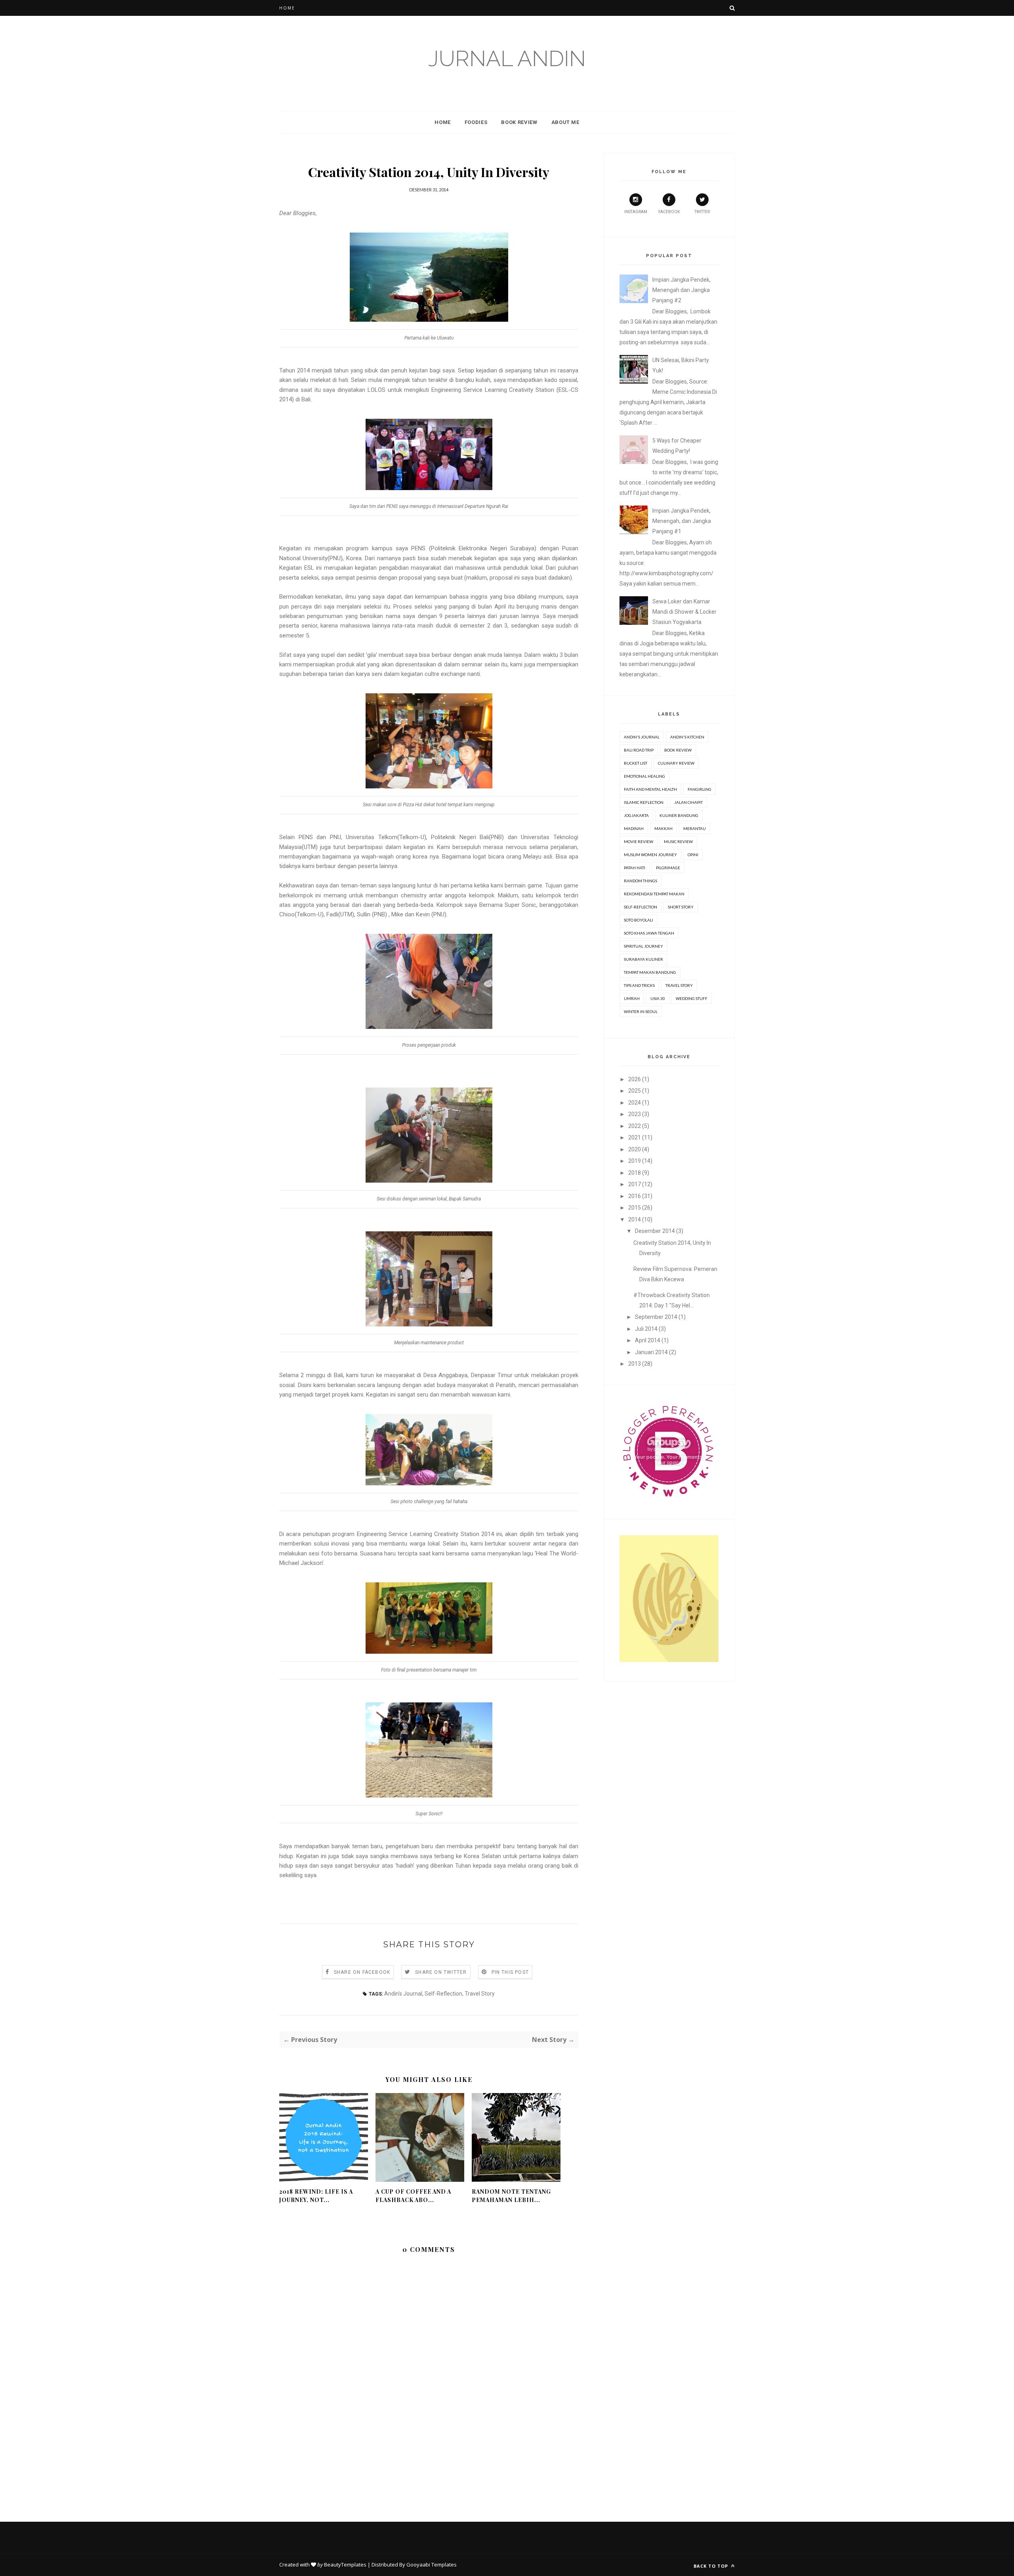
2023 (635, 1114)
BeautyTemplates (345, 2565)
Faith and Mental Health (650, 789)
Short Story (681, 907)
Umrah (632, 998)
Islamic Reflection (644, 802)
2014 (635, 1219)
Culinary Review (676, 763)
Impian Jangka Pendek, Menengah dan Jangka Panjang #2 (681, 290)
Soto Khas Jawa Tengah (649, 933)
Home (287, 8)
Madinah (634, 828)
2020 (635, 1149)
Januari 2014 (651, 1352)
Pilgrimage (668, 868)
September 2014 (656, 1317)
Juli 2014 (646, 1329)
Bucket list (636, 763)
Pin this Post (510, 1972)
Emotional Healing (644, 776)
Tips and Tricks (639, 985)
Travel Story (480, 1994)
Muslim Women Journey (650, 855)
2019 (635, 1161)
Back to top (712, 2566)
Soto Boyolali (639, 920)
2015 (635, 1208)
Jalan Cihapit (688, 802)
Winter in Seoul (641, 1011)
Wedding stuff (692, 998)
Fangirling (700, 789)
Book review (678, 750)
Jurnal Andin (507, 58)
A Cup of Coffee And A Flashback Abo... (413, 2196)
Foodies (476, 122)
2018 (635, 1173)
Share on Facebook (362, 1972)
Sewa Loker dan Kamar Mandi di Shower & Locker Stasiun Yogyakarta (684, 612)
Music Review (678, 841)
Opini (693, 855)
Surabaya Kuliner (643, 959)
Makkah (663, 828)
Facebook (669, 212)
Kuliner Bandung (679, 815)
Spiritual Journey (643, 946)
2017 (635, 1184)
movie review (639, 841)
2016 (635, 1196)
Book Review (519, 122)
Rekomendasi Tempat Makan (654, 894)
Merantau (695, 828)
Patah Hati (635, 868)
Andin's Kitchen (687, 737)
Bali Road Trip (639, 750)
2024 (635, 1103)
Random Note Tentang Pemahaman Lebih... (511, 2196)
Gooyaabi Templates (432, 2565)
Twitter (702, 212)
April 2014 (648, 1340)
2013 (635, 1364)
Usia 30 (658, 998)
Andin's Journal (403, 1994)
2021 (635, 1137)
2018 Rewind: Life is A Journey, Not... (316, 2196)
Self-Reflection (443, 1994)
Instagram (636, 212)
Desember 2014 (655, 1231)
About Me (565, 122)
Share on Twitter (441, 1972)
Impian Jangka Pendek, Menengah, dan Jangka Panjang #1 (682, 521)
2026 (635, 1079)
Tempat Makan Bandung (650, 972)
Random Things (640, 881)
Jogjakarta (636, 815)
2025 (635, 1091)
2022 (635, 1126)
